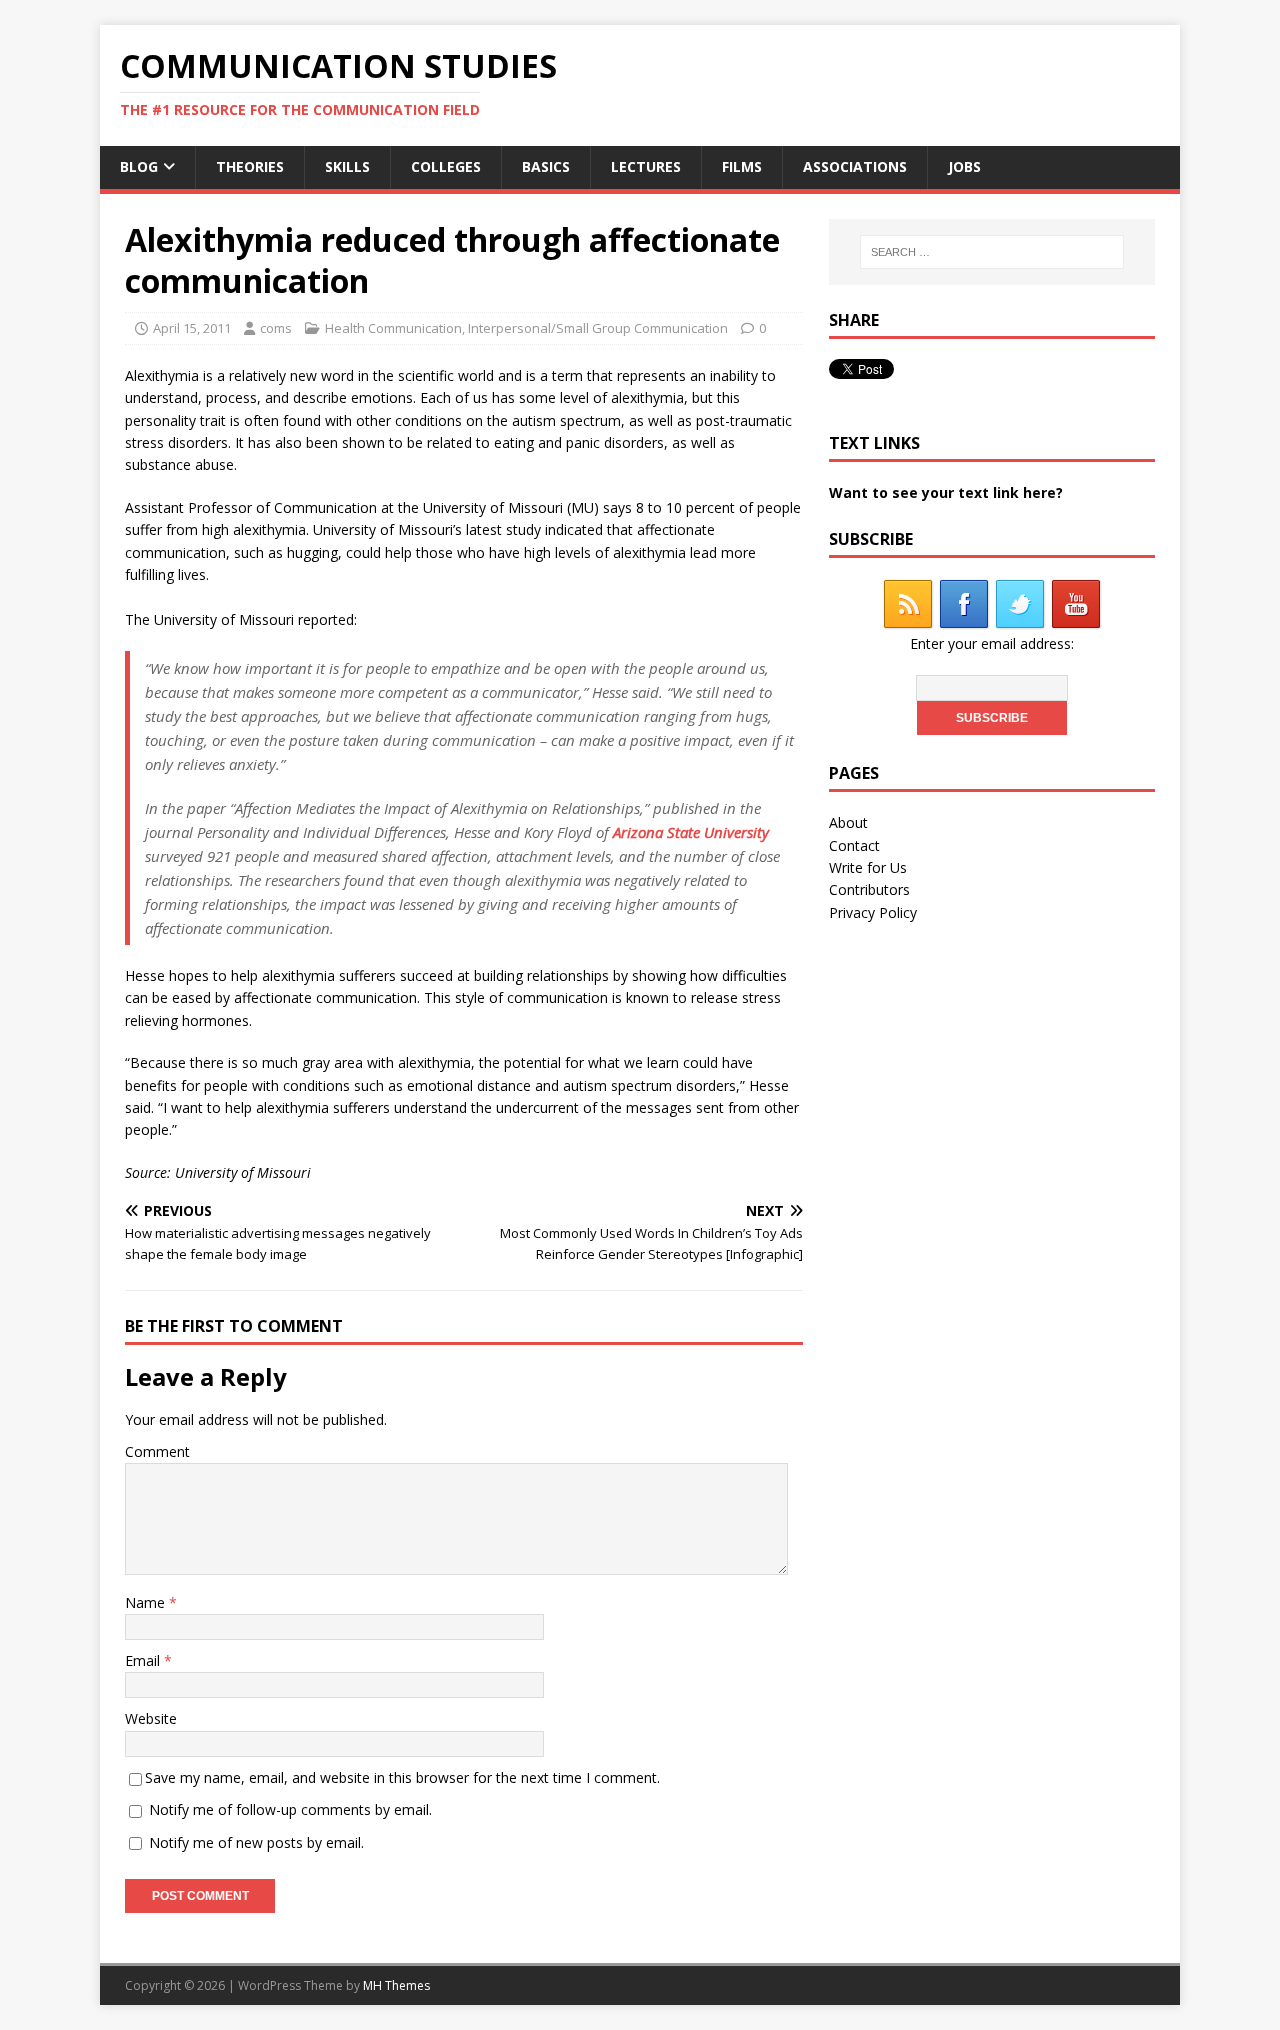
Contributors (869, 889)
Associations (855, 166)
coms (276, 328)
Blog (139, 166)
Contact (854, 845)
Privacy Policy (873, 912)
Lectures (646, 166)
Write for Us (868, 867)
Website (151, 1718)
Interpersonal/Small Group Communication (598, 328)
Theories (250, 166)
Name (147, 1602)
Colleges (446, 166)
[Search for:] (992, 252)
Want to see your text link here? (946, 492)
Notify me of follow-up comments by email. (290, 1809)
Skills (347, 166)
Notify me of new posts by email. (256, 1842)
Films (742, 166)
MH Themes (396, 1985)
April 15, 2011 (192, 328)
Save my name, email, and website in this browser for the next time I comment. (402, 1777)
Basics (546, 166)
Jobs (964, 166)
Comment (157, 1451)
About (848, 822)
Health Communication (393, 328)
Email (144, 1660)
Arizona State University (691, 832)
